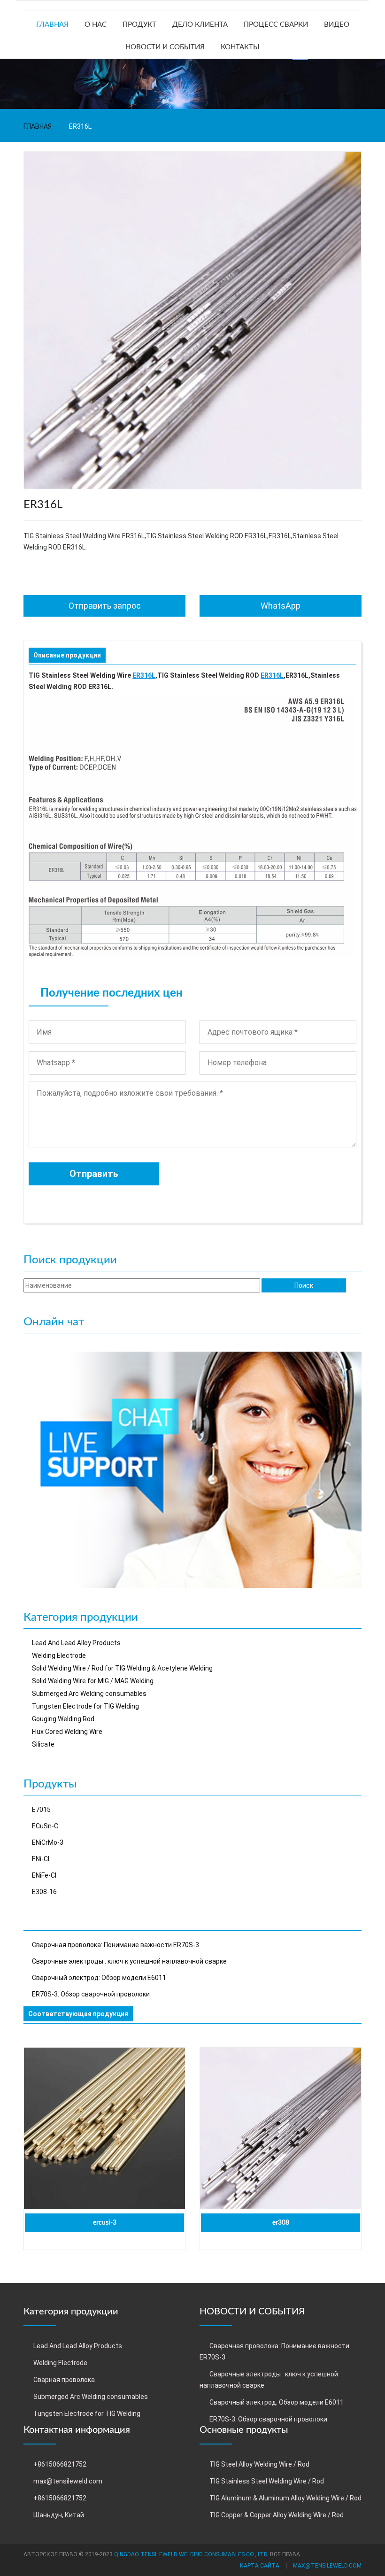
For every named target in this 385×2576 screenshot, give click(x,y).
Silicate (43, 1744)
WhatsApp (281, 606)
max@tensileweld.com (68, 2481)
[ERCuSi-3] (104, 2128)
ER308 (281, 2223)
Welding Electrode (59, 1655)
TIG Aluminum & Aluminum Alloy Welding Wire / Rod (285, 2498)
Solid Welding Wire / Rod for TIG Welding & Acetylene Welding (122, 1668)
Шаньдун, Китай (59, 2515)
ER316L (144, 675)
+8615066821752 (60, 2464)
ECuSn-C (45, 1826)
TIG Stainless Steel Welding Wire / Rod (267, 2481)
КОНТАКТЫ (240, 47)
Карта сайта (260, 2566)
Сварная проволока (64, 2380)
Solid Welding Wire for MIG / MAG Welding (93, 1681)
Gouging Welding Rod (63, 1719)
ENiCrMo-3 (48, 1842)
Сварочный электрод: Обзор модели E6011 (99, 1978)
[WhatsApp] (192, 1469)
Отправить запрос (105, 606)
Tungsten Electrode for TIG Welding (85, 1706)
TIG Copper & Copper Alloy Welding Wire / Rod (277, 2515)
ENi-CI (41, 1859)
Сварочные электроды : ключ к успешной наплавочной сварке (129, 1961)
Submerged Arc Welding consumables (89, 1694)
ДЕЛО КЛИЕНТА (200, 25)
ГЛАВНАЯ (52, 25)
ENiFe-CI (44, 1875)
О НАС (96, 25)
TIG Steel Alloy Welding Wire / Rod (259, 2464)
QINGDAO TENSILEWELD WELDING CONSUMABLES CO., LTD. (191, 2554)
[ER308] (281, 2128)
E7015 (41, 1810)
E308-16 (44, 1892)
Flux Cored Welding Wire (67, 1732)
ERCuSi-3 (105, 2223)
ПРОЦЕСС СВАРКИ (276, 25)
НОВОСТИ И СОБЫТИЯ (165, 47)
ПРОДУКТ (139, 25)
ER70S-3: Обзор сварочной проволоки (91, 1994)
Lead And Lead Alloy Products (76, 1643)
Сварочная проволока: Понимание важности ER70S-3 (115, 1945)
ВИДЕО (337, 25)
